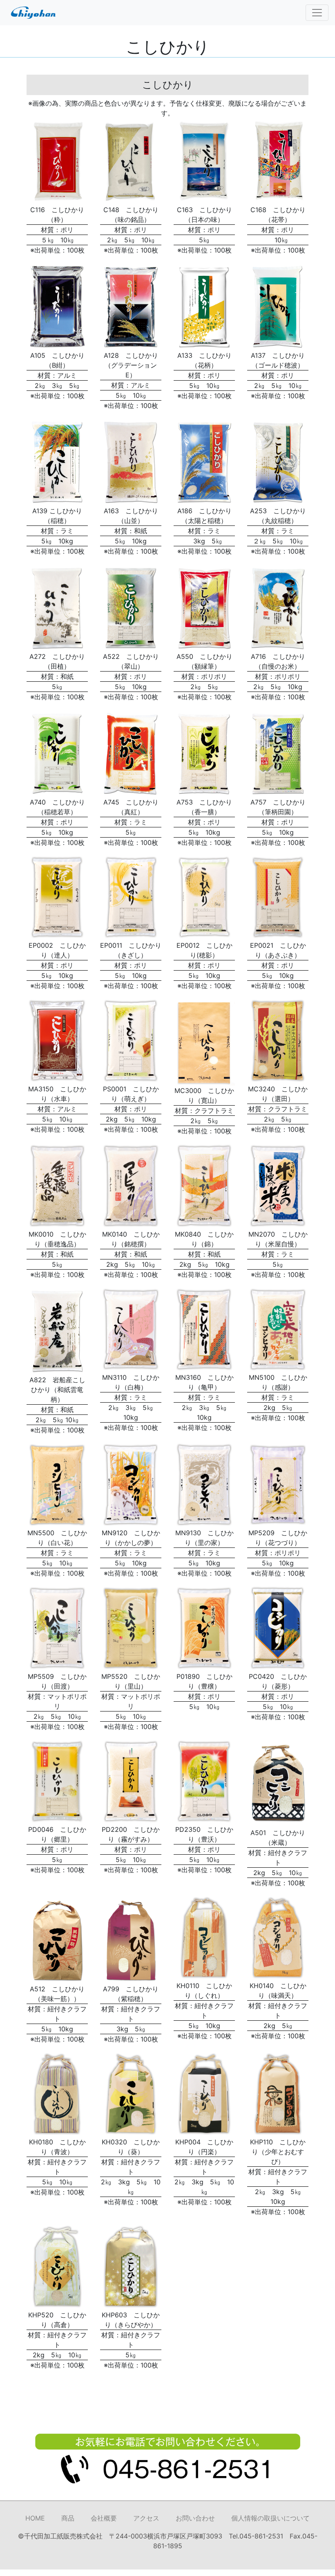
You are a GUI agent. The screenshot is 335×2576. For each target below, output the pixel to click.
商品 (68, 2518)
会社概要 (104, 2518)
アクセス (146, 2518)
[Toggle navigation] (317, 13)
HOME (35, 2518)
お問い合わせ (195, 2518)
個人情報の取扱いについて (270, 2518)
